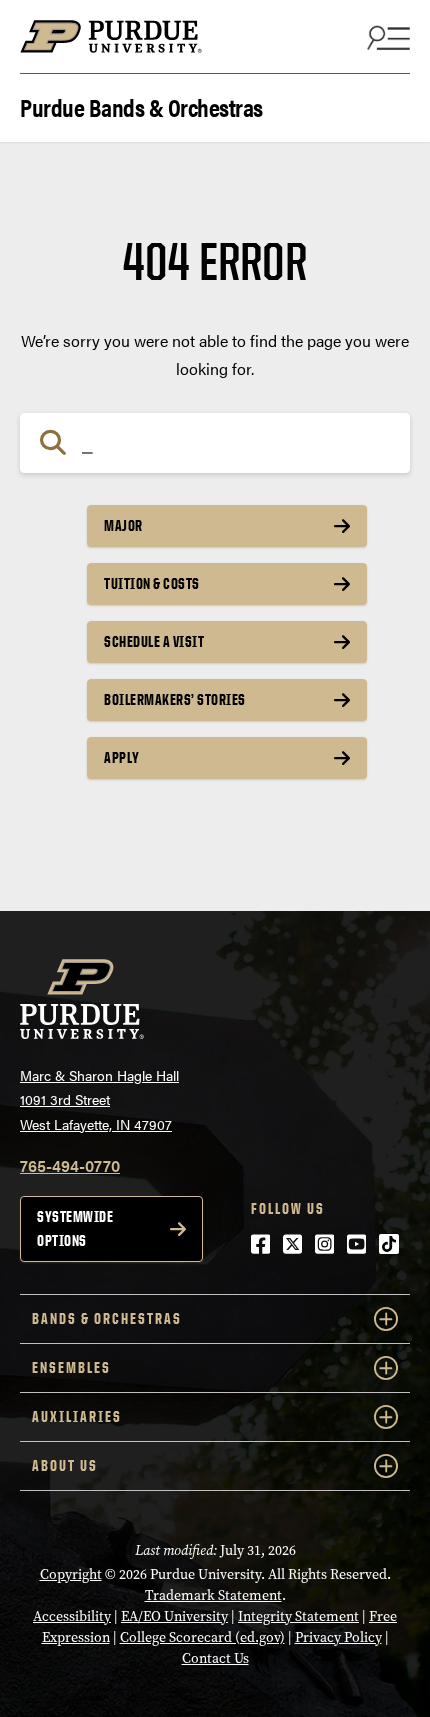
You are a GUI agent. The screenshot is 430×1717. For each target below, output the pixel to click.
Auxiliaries (77, 1416)
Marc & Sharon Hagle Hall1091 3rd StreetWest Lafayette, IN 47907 (99, 1099)
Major (123, 525)
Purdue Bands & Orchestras (141, 105)
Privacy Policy (338, 1637)
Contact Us (215, 1658)
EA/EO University (174, 1616)
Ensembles (71, 1367)
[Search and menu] (386, 37)
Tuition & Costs (152, 583)
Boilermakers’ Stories (175, 699)
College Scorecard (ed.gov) (202, 1637)
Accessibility (72, 1616)
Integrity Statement (298, 1616)
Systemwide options (75, 1228)
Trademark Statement (213, 1595)
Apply (122, 757)
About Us (65, 1465)
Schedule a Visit (154, 641)
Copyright (71, 1574)
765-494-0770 (70, 1165)
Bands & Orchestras (107, 1318)
